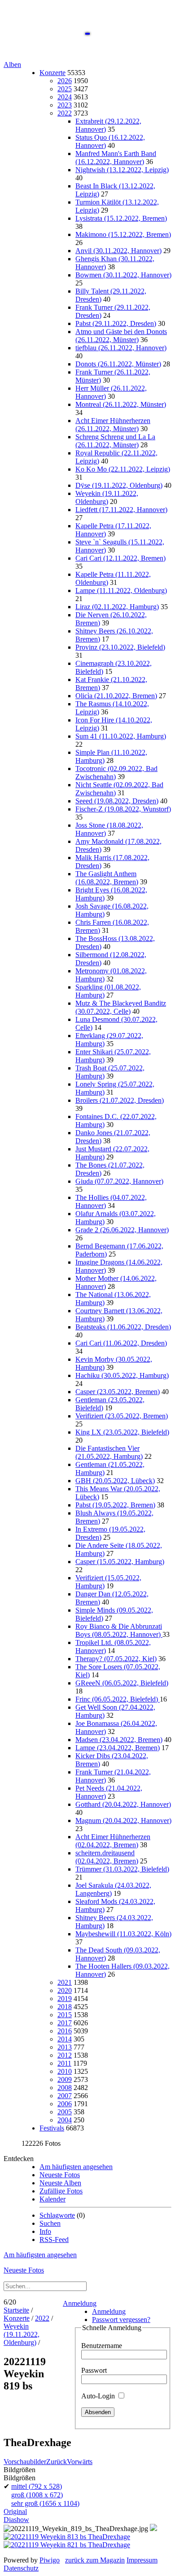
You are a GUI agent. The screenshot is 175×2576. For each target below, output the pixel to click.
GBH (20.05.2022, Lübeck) (115, 1481)
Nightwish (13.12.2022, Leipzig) (122, 170)
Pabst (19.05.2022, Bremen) (115, 1505)
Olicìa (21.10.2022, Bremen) (116, 696)
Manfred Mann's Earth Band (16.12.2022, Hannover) (116, 158)
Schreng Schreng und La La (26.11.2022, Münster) (115, 441)
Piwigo (50, 2560)
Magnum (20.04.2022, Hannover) (123, 1821)
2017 (65, 2023)
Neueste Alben (60, 2183)
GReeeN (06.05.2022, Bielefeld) (122, 1683)
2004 (65, 2120)
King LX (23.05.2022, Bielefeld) (122, 1432)
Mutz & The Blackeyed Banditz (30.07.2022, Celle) (121, 1007)
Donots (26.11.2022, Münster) (118, 364)
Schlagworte (57, 2215)
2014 (65, 2039)
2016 (65, 2031)
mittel (37, 2486)
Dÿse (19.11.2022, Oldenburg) (119, 485)
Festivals (52, 2128)
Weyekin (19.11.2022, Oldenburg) (107, 497)
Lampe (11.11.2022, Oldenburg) (121, 591)
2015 (65, 2015)
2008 (65, 2088)
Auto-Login (99, 2396)
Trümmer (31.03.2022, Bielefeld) (122, 1869)
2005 (65, 2112)
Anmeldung (80, 2303)
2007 (65, 2096)
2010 (65, 2071)
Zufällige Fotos (61, 2191)
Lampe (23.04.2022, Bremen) (118, 1748)
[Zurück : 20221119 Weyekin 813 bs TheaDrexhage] (67, 2537)
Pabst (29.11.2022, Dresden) (116, 323)
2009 (65, 2079)
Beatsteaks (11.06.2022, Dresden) (123, 1327)
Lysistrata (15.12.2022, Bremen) (121, 218)
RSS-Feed (54, 2240)
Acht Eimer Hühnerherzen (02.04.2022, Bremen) (113, 1841)
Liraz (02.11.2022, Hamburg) (117, 607)
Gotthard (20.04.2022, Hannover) (123, 1804)
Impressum (142, 2560)
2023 (65, 105)
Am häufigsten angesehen (76, 2167)
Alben (12, 65)
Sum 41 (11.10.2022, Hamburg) (121, 736)
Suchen (50, 2223)
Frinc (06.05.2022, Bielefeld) (118, 1699)
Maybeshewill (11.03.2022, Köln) (123, 1934)
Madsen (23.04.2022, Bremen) (119, 1740)
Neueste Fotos (60, 2175)
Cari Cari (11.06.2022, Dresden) (121, 1343)
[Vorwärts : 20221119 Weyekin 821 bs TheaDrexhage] (67, 2545)
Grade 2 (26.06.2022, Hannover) (122, 1230)
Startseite (16, 2310)
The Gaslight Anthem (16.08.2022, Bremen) (107, 878)
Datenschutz (21, 2568)
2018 (65, 2007)
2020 (65, 1990)
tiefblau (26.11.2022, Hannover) (121, 348)
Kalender (52, 2199)
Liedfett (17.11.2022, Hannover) (121, 510)
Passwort (94, 2370)
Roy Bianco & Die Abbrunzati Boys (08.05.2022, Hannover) (119, 1630)
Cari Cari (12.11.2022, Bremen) (120, 558)
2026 (65, 81)
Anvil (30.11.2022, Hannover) (118, 251)
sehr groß (45, 2503)
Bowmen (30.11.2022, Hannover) (123, 275)
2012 (65, 2055)
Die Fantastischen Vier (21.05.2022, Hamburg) (109, 1452)
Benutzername (102, 2346)
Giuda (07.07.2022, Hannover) (119, 1181)
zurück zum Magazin (95, 2560)
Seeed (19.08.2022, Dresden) (117, 801)
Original (15, 2511)
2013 (65, 2047)
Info (45, 2231)
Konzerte (52, 73)
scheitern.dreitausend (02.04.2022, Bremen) (107, 1857)
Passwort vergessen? (121, 2320)
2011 (64, 2063)
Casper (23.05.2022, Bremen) (118, 1392)
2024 (65, 97)
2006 (65, 2104)
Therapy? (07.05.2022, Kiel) (116, 1659)
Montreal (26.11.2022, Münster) (121, 404)
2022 (65, 113)
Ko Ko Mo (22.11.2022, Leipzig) (123, 469)
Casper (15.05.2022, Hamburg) (120, 1562)
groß (37, 2495)
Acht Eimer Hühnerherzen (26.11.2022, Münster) (113, 425)
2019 (65, 1999)
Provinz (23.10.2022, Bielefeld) (120, 647)
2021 (65, 1982)
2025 (65, 89)
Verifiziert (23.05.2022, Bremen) (122, 1416)
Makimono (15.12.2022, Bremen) (123, 234)
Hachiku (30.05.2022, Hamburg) (122, 1375)
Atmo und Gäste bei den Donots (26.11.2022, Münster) (121, 336)
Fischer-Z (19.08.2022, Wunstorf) (123, 809)
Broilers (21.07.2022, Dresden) (120, 1100)
